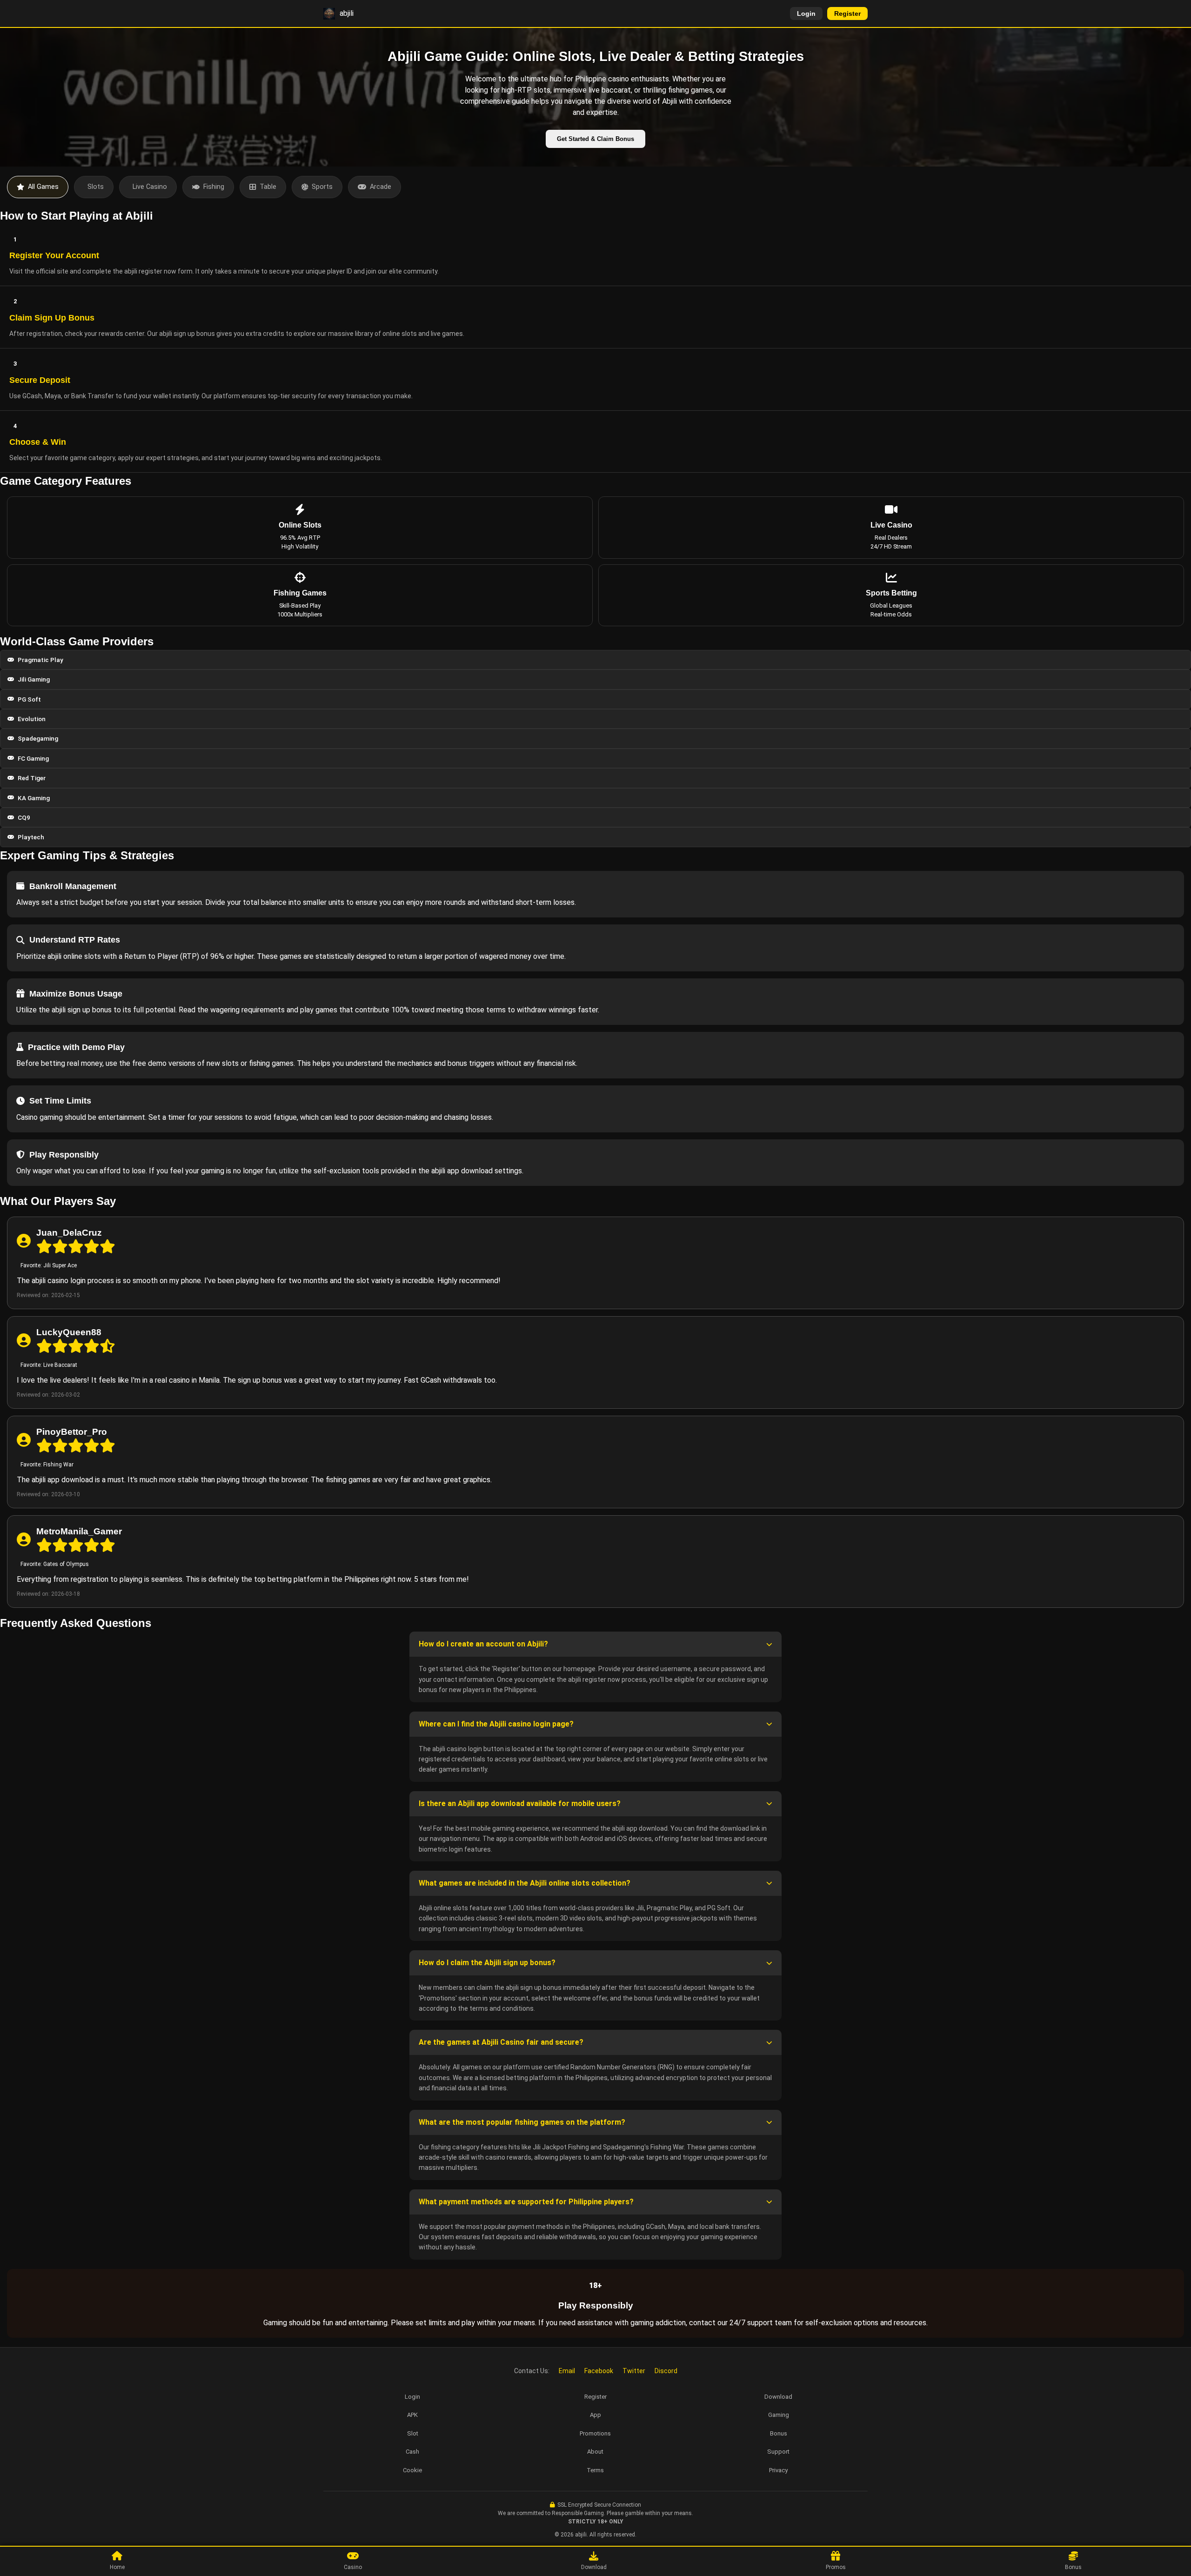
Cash (412, 2452)
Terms (595, 2470)
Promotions (595, 2433)
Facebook (599, 2371)
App (595, 2415)
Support (778, 2452)
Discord (666, 2371)
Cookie (412, 2470)
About (595, 2452)
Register (847, 13)
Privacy (778, 2470)
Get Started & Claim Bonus (595, 139)
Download (778, 2397)
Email (567, 2371)
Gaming (779, 2415)
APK (412, 2415)
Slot (413, 2433)
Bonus (779, 2433)
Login (806, 13)
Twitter (634, 2371)
